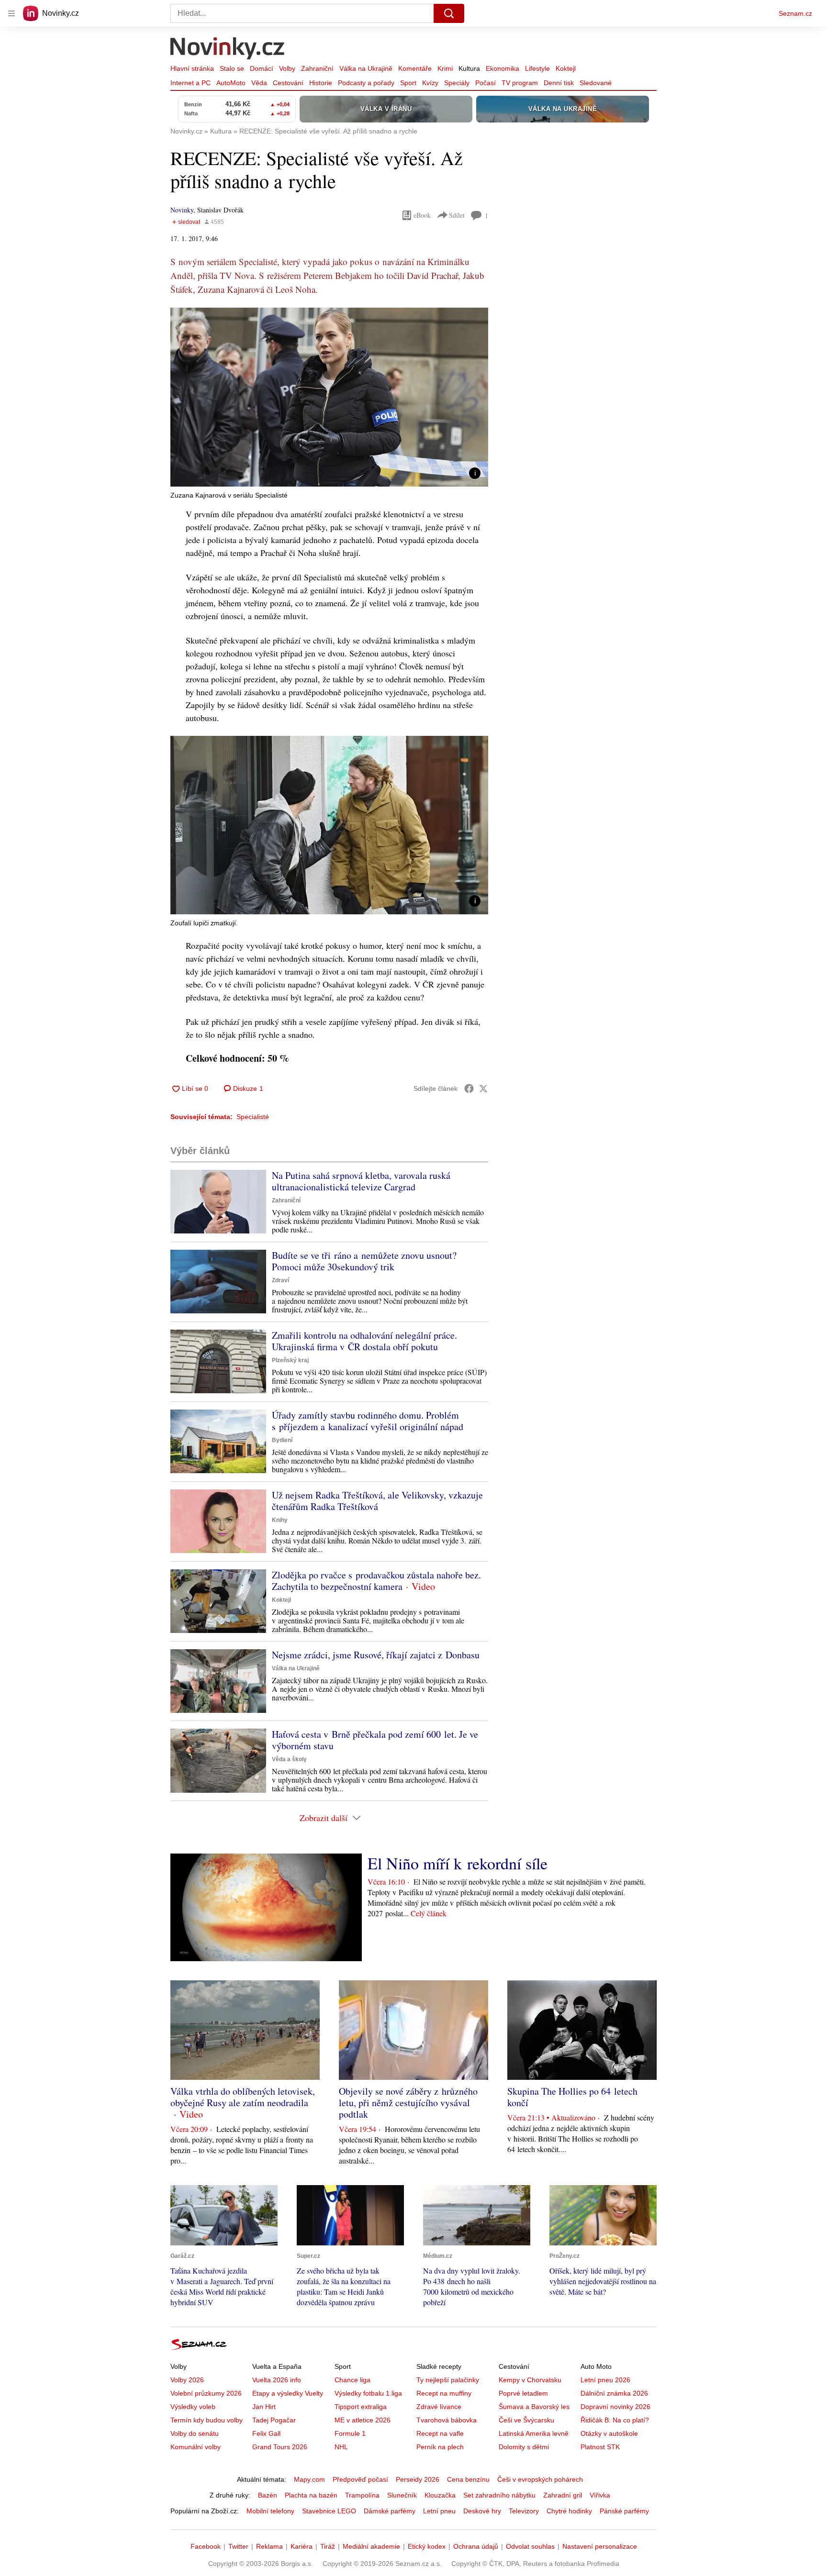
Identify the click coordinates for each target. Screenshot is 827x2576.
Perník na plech (440, 2447)
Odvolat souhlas (530, 2546)
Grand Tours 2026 (280, 2447)
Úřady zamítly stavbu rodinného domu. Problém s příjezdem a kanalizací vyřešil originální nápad (368, 1421)
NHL (341, 2447)
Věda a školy (289, 1759)
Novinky (182, 210)
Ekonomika (503, 68)
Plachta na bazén (311, 2495)
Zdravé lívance (439, 2407)
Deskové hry (482, 2511)
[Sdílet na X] (483, 1088)
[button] (329, 397)
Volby (287, 68)
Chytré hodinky (569, 2511)
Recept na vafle (440, 2433)
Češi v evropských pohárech (540, 2479)
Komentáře (415, 68)
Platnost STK (600, 2447)
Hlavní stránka (192, 68)
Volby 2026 (187, 2380)
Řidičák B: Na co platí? (615, 2420)
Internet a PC (190, 83)
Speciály (457, 83)
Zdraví (280, 1280)
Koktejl (566, 68)
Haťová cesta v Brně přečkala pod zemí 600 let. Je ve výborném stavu (375, 1740)
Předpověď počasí (360, 2479)
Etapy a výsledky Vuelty (288, 2393)
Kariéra (302, 2546)
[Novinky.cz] (228, 49)
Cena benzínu (468, 2479)
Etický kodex (427, 2546)
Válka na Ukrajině (366, 68)
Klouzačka (440, 2495)
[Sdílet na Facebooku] (469, 1088)
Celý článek (429, 1913)
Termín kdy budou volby (207, 2420)
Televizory (524, 2511)
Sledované (596, 83)
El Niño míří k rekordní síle (458, 1863)
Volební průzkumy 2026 (206, 2393)
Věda (259, 83)
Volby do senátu (195, 2433)
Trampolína (362, 2495)
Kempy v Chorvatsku (530, 2380)
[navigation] (11, 13)
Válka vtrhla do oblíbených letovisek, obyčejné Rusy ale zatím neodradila (243, 2097)
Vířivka (600, 2495)
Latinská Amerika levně (534, 2433)
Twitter (238, 2546)
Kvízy (430, 83)
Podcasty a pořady (366, 83)
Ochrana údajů (476, 2546)
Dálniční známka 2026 (614, 2393)
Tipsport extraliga (361, 2407)
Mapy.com (309, 2479)
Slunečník (402, 2495)
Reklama (269, 2546)
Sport (408, 83)
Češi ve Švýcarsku (526, 2420)
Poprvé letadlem (523, 2393)
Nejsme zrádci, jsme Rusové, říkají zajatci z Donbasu (376, 1655)
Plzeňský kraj (290, 1360)
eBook (422, 215)
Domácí (262, 68)
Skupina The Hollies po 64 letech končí (572, 2097)
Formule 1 (350, 2433)
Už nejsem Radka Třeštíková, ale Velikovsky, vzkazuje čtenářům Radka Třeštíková (377, 1501)
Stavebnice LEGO (329, 2511)
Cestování (288, 83)
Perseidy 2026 (418, 2479)
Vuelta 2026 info (277, 2380)
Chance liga (352, 2380)
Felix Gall (266, 2433)
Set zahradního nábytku (499, 2495)
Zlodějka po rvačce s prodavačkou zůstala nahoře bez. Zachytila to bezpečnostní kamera (376, 1581)
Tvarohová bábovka (447, 2420)
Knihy (280, 1520)
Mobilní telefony (270, 2511)
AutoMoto (231, 83)
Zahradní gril (563, 2495)
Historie (321, 83)
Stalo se (232, 68)
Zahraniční (317, 68)
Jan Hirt (264, 2407)
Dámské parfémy (390, 2511)
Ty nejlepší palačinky (448, 2380)
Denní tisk (559, 83)
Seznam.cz (795, 13)
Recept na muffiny (444, 2393)
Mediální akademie (371, 2546)
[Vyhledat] (449, 13)
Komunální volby (196, 2447)
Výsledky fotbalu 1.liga (368, 2393)
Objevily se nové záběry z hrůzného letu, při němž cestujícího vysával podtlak (408, 2103)
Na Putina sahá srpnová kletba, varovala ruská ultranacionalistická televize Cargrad (361, 1181)
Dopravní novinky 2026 (615, 2407)
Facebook (206, 2546)
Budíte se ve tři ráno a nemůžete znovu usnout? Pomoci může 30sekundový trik (364, 1261)
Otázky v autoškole (609, 2433)
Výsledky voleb (193, 2407)
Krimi (445, 68)
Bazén (268, 2495)
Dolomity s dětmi (524, 2447)
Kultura (469, 68)
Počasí (486, 83)
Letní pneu (439, 2511)
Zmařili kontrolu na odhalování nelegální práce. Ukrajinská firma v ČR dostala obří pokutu (364, 1341)
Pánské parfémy (624, 2511)
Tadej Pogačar (274, 2420)
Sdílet (457, 215)
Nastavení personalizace (600, 2546)
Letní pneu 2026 (605, 2380)
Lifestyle (537, 68)
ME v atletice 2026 (363, 2420)
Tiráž (328, 2546)
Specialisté (253, 1117)
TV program (520, 83)
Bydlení (282, 1440)
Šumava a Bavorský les (534, 2407)
